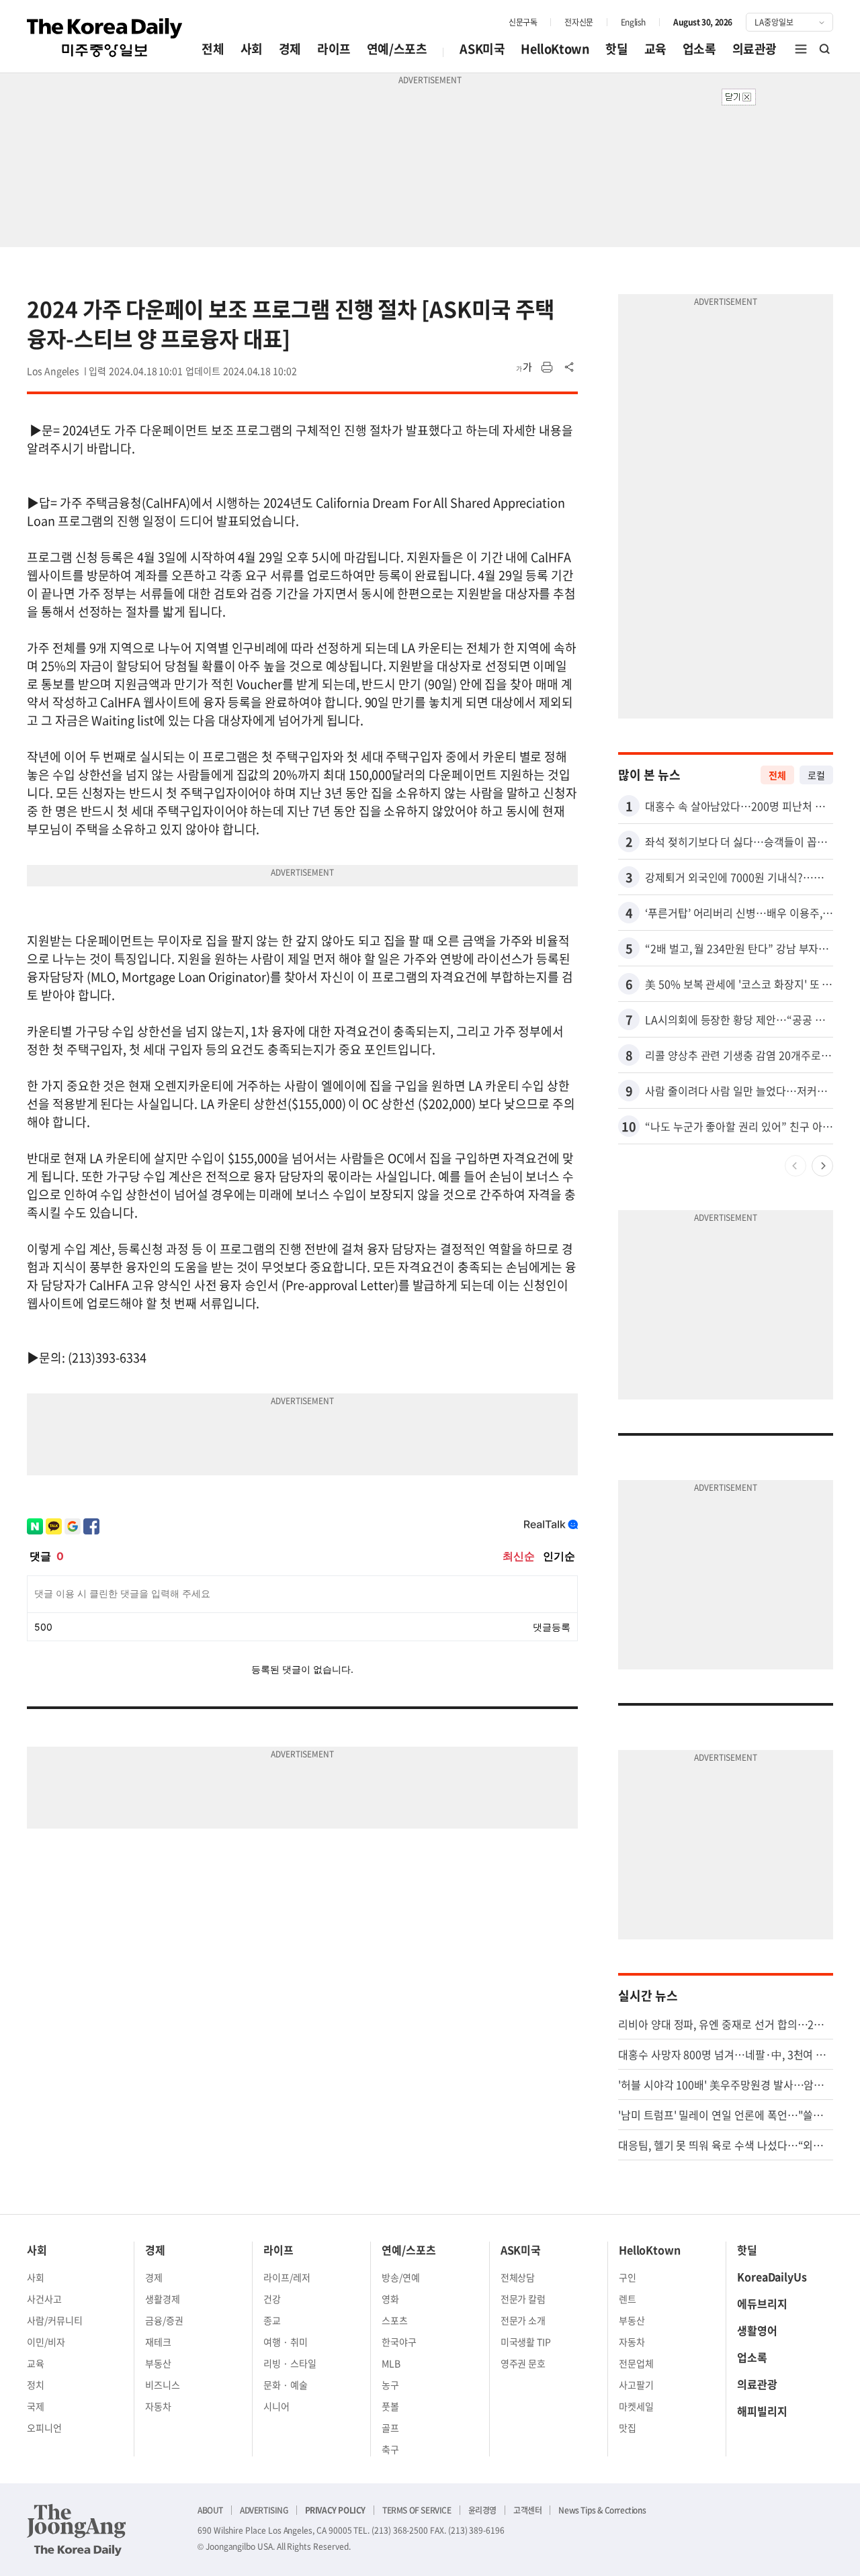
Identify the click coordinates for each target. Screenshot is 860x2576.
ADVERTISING (264, 2510)
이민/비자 (46, 2342)
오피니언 (44, 2428)
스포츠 (395, 2320)
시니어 (276, 2406)
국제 (36, 2406)
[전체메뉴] (801, 49)
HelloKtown (555, 49)
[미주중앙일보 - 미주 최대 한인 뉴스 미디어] (105, 38)
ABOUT (210, 2510)
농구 (390, 2385)
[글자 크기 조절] (524, 367)
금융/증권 (164, 2320)
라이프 (334, 49)
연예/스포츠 (397, 49)
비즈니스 (163, 2385)
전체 (213, 49)
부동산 (158, 2363)
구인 (628, 2277)
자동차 (158, 2406)
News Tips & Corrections (602, 2510)
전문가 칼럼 (523, 2299)
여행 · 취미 (286, 2342)
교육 (655, 49)
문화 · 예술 (286, 2385)
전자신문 (578, 22)
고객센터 (527, 2510)
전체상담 (518, 2277)
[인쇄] (547, 367)
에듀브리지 (762, 2303)
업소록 (699, 49)
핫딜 (616, 49)
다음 (822, 1166)
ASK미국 (482, 49)
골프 (390, 2428)
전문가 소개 (523, 2320)
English (633, 22)
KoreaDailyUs (772, 2276)
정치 (36, 2385)
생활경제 (163, 2299)
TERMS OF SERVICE (417, 2510)
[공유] (570, 367)
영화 (390, 2299)
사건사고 (44, 2299)
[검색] (825, 49)
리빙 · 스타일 (290, 2363)
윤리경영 (482, 2510)
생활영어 (757, 2330)
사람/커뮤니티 (55, 2320)
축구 (390, 2449)
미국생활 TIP (526, 2342)
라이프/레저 (287, 2277)
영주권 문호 (523, 2363)
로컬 (816, 775)
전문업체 (636, 2363)
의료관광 (755, 49)
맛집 (628, 2428)
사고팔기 (636, 2385)
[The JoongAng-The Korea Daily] (77, 2530)
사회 (252, 49)
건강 (272, 2299)
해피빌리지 (762, 2411)
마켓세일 (636, 2406)
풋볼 (390, 2406)
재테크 (158, 2342)
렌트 (628, 2299)
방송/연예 (401, 2277)
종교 (272, 2320)
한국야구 (399, 2342)
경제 (290, 49)
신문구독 (523, 22)
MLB (391, 2363)
